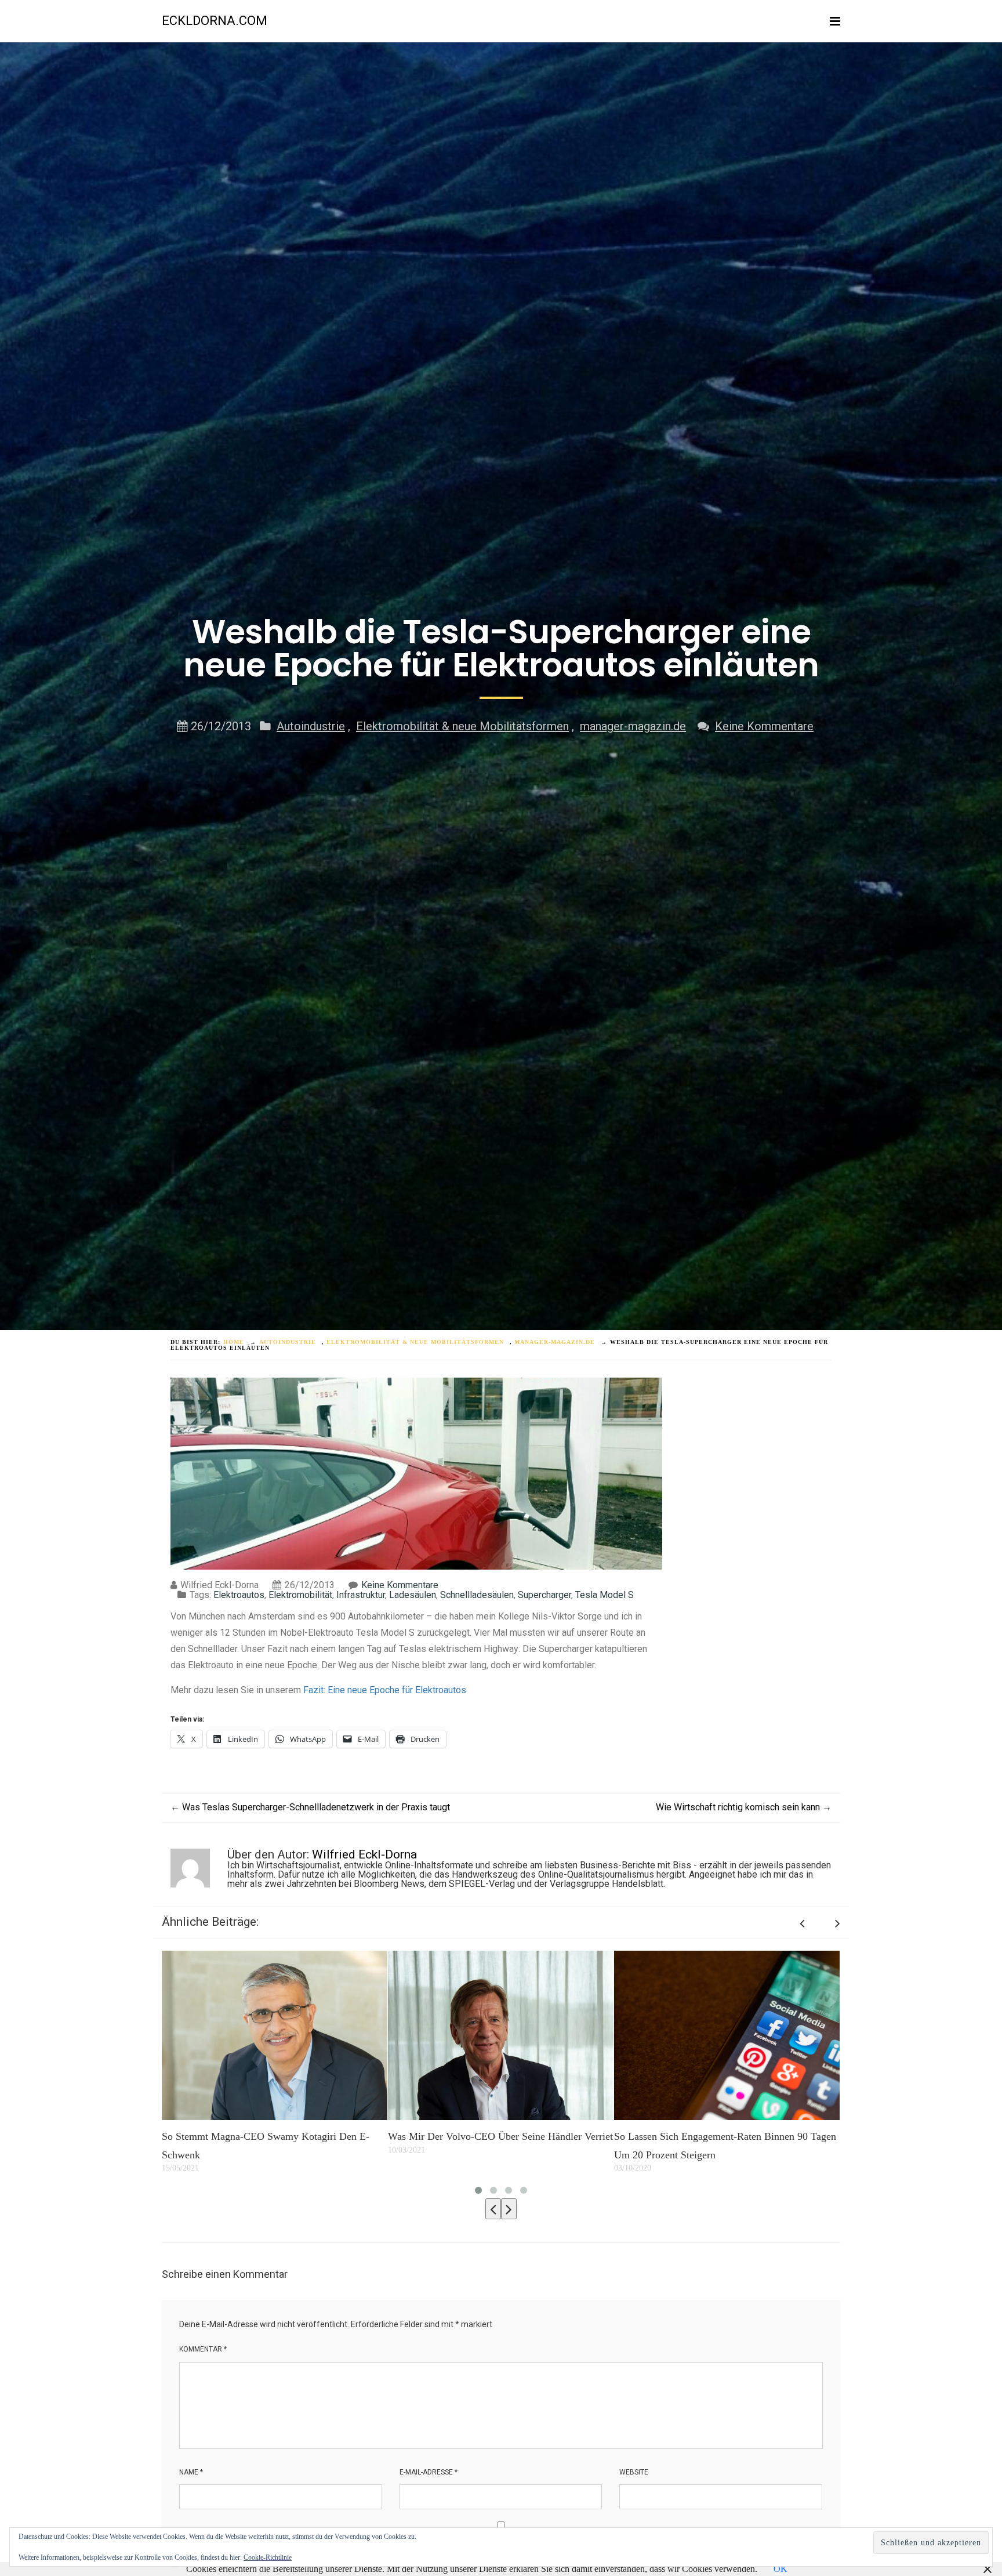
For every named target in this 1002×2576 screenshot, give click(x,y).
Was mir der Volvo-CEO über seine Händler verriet (274, 2136)
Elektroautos (239, 1595)
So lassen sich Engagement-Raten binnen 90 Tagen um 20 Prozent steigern (499, 2146)
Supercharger (544, 1595)
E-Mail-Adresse (429, 2472)
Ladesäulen (413, 1595)
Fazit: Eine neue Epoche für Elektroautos (385, 1690)
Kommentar (203, 2349)
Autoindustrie (311, 726)
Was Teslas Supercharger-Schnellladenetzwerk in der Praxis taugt (310, 1807)
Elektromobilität (300, 1595)
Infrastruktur (361, 1595)
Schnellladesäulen (477, 1595)
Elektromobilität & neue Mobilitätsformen (462, 726)
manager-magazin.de (633, 726)
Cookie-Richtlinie (268, 2557)
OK (780, 2569)
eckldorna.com (215, 21)
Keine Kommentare (764, 726)
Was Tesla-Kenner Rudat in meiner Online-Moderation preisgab (706, 2146)
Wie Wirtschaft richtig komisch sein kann (744, 1807)
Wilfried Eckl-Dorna (364, 1854)
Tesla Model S (605, 1595)
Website (634, 2472)
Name (191, 2472)
